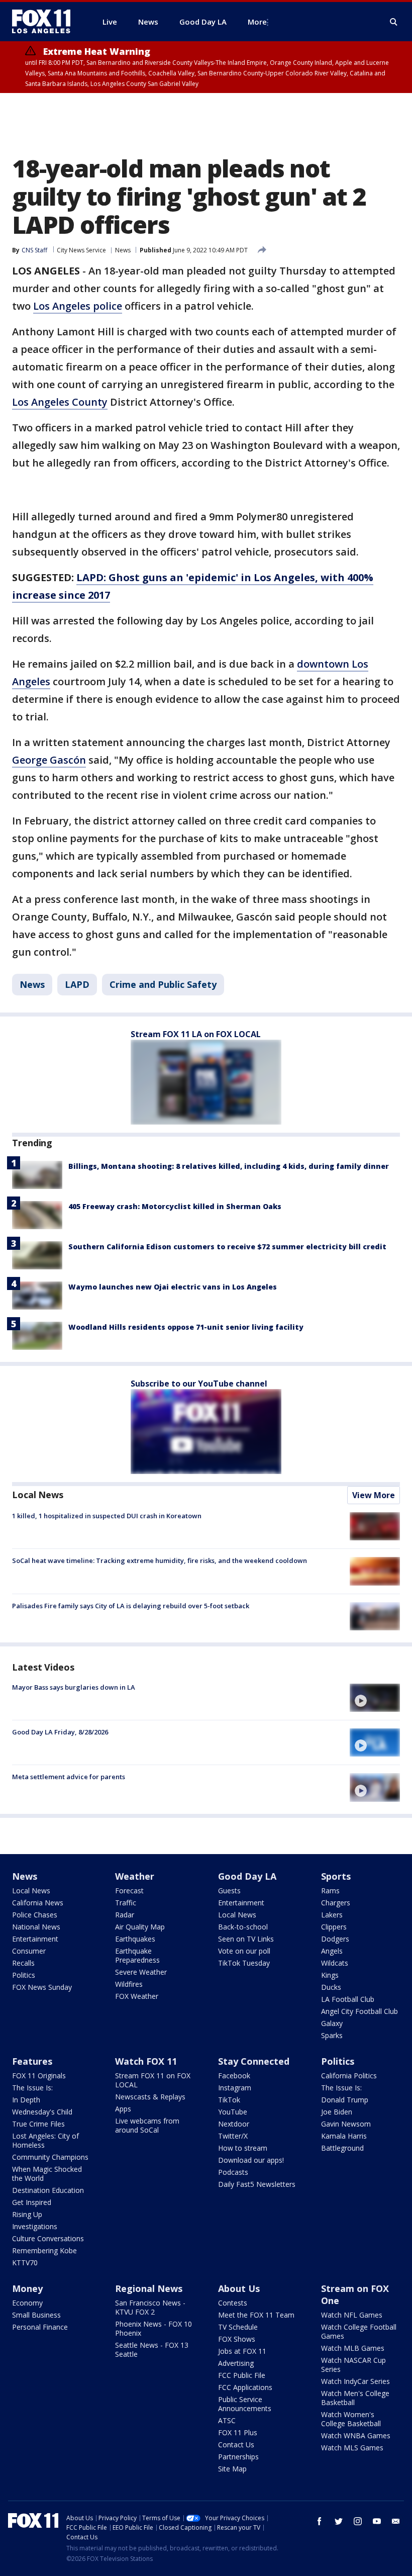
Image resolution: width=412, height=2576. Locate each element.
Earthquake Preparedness (137, 1955)
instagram (358, 2521)
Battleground (342, 2148)
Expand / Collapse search (394, 22)
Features (32, 2061)
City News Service (81, 250)
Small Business (36, 2315)
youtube (377, 2521)
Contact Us (236, 2445)
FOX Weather (137, 1996)
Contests (233, 2303)
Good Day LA (247, 1876)
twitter (339, 2521)
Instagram (235, 2088)
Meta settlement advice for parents (69, 1777)
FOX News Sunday (42, 1987)
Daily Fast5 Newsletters (257, 2184)
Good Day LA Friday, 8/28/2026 (60, 1732)
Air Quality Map (140, 1927)
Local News (38, 1495)
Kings (330, 1975)
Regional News (149, 2288)
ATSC (227, 2420)
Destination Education (48, 2190)
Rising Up (27, 2214)
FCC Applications (245, 2387)
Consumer (29, 1951)
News (123, 250)
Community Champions (50, 2157)
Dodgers (335, 1939)
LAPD (77, 984)
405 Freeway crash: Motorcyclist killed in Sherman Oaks (175, 1206)
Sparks (332, 2035)
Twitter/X (233, 2136)
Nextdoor (234, 2124)
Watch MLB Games (353, 2348)
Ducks (331, 1987)
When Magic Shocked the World (47, 2174)
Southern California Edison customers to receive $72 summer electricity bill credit (227, 1247)
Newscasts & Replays (150, 2097)
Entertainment (35, 1939)
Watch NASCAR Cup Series (353, 2365)
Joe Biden (337, 2112)
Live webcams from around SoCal (147, 2125)
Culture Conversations (48, 2238)
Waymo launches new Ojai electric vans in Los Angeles (173, 1287)
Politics (24, 1975)
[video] (375, 1698)
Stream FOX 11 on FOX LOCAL (153, 2080)
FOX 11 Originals (39, 2076)
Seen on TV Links (246, 1939)
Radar (125, 1915)
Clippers (334, 1927)
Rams (330, 1891)
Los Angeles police (78, 306)
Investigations (35, 2226)
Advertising (236, 2363)
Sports (336, 1876)
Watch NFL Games (352, 2315)
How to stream (243, 2148)
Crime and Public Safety (163, 984)
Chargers (336, 1903)
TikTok (229, 2100)
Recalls (23, 1963)
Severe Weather (141, 1972)
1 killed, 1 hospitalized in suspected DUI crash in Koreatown (107, 1516)
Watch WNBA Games (356, 2435)
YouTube (233, 2112)
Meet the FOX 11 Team (256, 2315)
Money (27, 2288)
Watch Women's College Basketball (351, 2419)
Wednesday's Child (42, 2112)
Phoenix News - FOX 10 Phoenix (153, 2328)
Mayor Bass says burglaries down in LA (74, 1687)
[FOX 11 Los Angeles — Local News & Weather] (45, 22)
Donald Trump (345, 2100)
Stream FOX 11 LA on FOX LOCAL (196, 1034)
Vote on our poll (244, 1951)
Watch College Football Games (359, 2331)
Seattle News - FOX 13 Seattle (152, 2350)
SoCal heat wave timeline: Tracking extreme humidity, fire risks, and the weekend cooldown (160, 1560)
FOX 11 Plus (238, 2432)
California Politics (349, 2076)
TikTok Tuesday (244, 1963)
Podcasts (233, 2172)
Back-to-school (243, 1927)
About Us (239, 2288)
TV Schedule (238, 2327)
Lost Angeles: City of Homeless (45, 2140)
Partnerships (238, 2457)
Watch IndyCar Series (355, 2381)
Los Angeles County (60, 402)
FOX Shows (237, 2339)
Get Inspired (32, 2202)
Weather (135, 1876)
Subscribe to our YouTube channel (199, 1384)
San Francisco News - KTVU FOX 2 (150, 2307)
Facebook (234, 2076)
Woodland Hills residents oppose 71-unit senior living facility (186, 1327)
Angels (332, 1951)
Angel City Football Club (359, 2011)
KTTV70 (25, 2263)
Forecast (129, 1891)
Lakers (332, 1915)
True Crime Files (38, 2124)
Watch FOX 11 (146, 2061)
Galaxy (332, 2023)
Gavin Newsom (346, 2124)
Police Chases (35, 1915)
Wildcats (335, 1963)
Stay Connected (254, 2061)
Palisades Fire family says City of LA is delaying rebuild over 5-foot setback (131, 1606)
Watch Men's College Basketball (355, 2398)
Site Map (232, 2469)
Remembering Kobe (44, 2250)
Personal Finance (40, 2327)
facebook (320, 2521)
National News (36, 1927)
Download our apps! (251, 2160)
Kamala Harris (344, 2136)
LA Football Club (348, 1999)
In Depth (26, 2100)
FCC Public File (242, 2375)
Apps (123, 2109)
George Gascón (49, 760)
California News (38, 1903)
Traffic (126, 1903)
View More (374, 1495)
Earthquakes (135, 1939)
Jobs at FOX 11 (242, 2351)
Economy (27, 2303)
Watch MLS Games (352, 2448)
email (396, 2521)
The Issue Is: (32, 2088)
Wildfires (129, 1984)
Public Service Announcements (245, 2404)
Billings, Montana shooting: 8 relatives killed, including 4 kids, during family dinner (229, 1166)
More (257, 22)
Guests (229, 1891)
